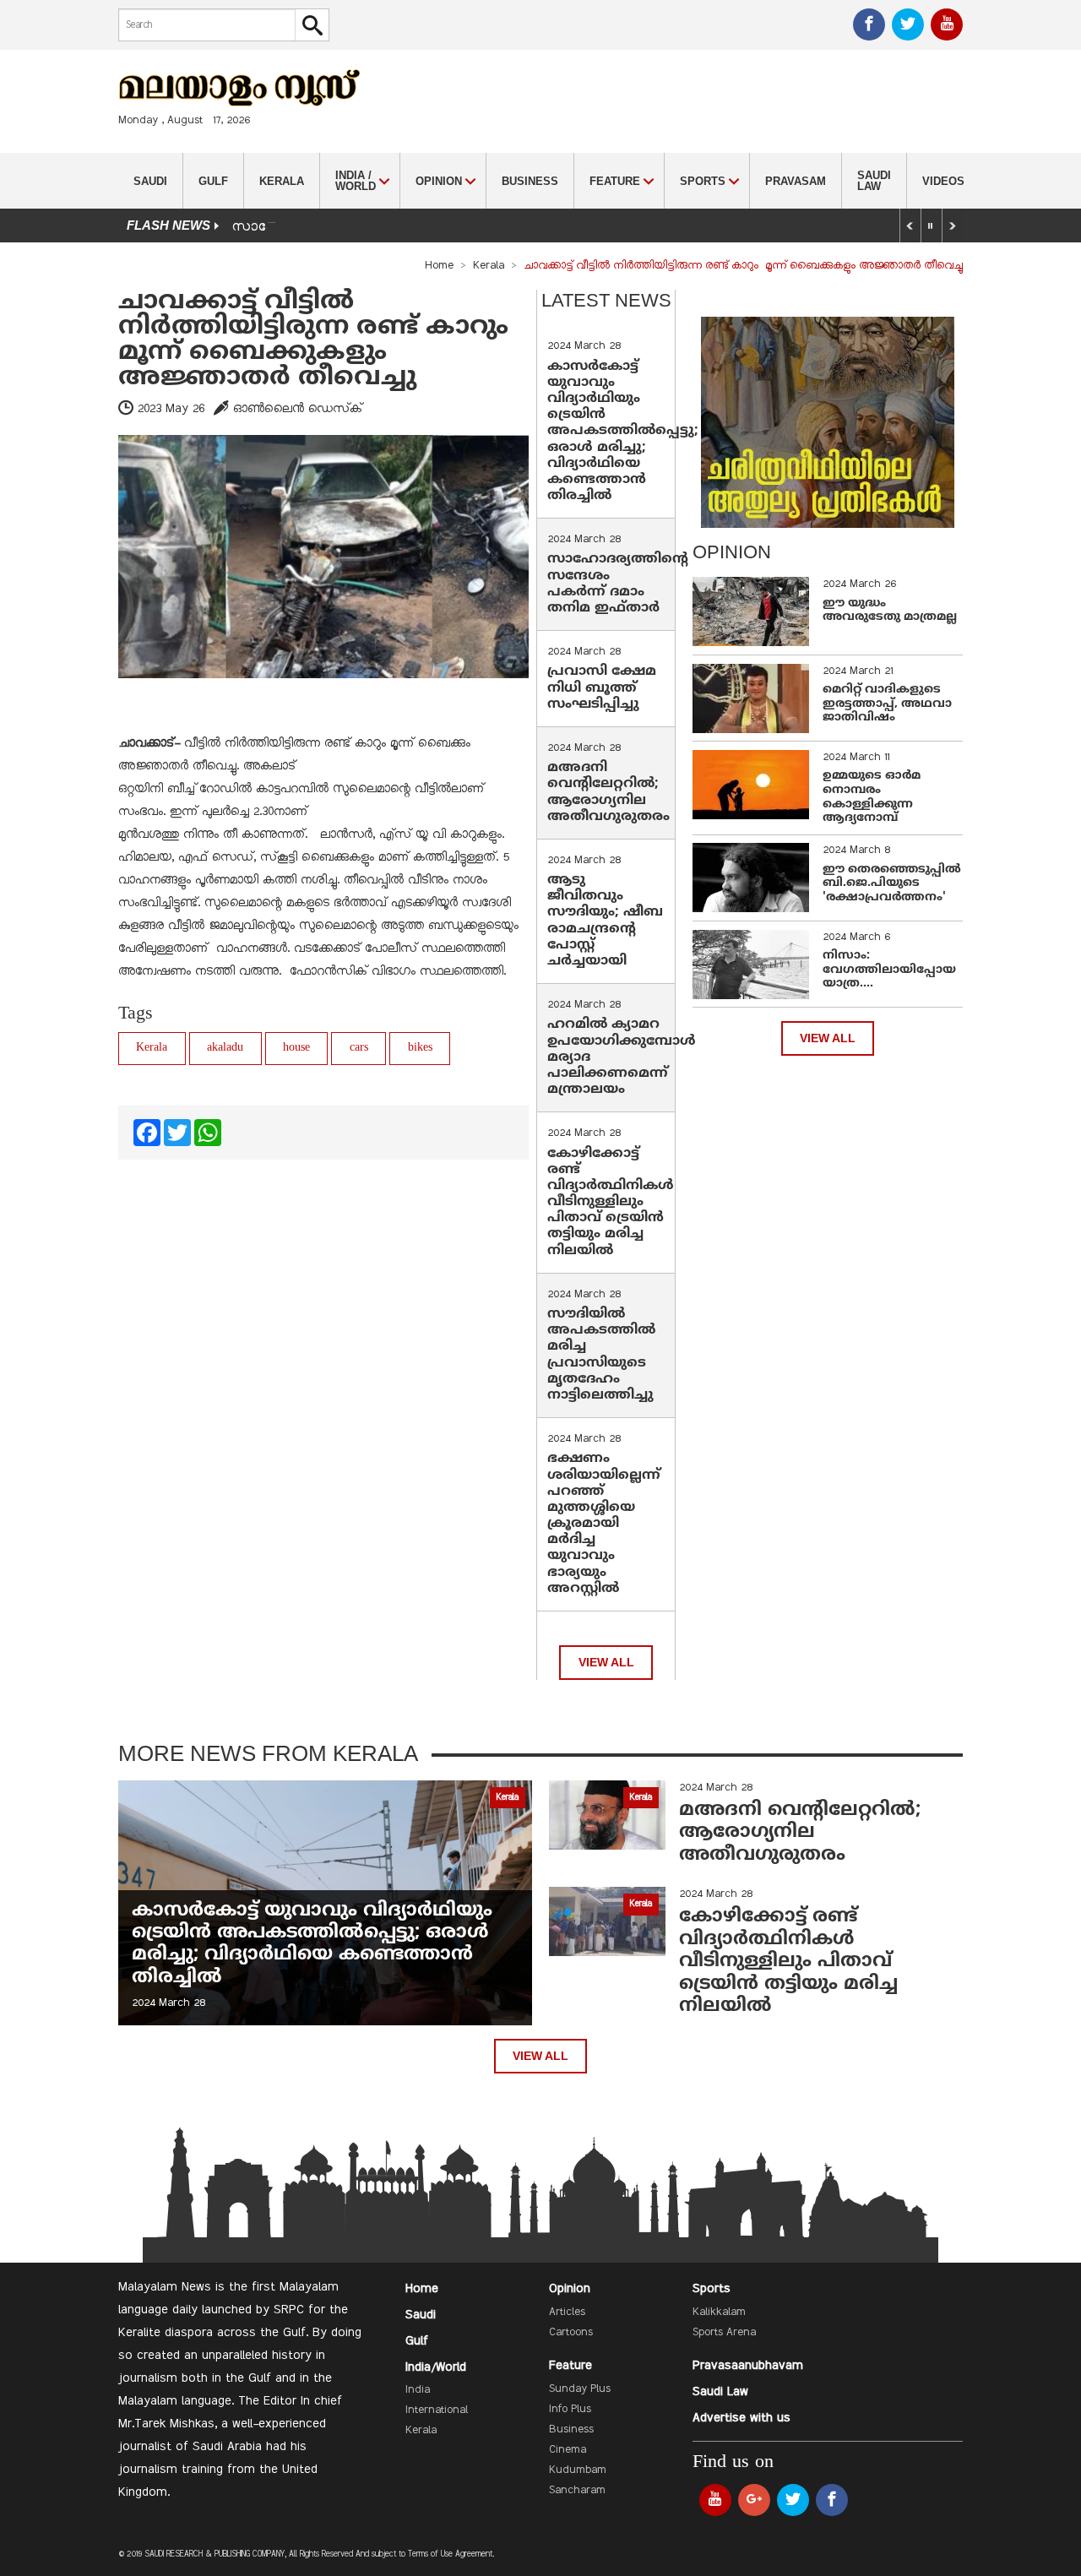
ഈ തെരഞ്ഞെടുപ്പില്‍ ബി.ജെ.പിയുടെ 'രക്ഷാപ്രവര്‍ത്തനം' (892, 884)
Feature (570, 2366)
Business (530, 181)
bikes (420, 1048)
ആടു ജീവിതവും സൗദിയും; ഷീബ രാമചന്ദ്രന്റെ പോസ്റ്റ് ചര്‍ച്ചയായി (605, 921)
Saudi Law (874, 181)
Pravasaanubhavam (748, 2366)
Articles (567, 2312)
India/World (436, 2367)
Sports (712, 2289)
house (296, 1048)
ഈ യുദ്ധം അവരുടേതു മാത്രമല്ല (890, 611)
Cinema (568, 2450)
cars (359, 1048)
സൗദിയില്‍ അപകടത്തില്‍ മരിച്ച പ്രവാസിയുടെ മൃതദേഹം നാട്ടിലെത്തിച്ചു (601, 1355)
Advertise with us (741, 2418)
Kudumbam (578, 2470)
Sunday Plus (580, 2389)
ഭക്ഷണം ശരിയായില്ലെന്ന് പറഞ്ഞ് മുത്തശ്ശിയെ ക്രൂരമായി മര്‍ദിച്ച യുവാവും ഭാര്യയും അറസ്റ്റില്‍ (604, 1524)
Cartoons (571, 2333)
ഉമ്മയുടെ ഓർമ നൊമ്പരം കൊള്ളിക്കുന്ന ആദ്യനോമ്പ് (872, 797)
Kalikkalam (719, 2312)
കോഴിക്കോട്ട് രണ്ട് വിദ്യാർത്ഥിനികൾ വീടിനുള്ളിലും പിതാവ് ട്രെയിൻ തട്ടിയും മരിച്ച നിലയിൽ (611, 1202)
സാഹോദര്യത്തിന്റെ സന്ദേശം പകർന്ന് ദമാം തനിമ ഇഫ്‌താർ (618, 584)
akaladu (225, 1048)
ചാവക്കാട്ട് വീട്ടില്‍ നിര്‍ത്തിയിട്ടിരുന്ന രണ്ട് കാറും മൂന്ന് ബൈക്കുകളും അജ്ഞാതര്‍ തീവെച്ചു (317, 340)
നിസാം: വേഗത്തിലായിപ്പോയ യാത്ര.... (889, 970)
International (437, 2410)
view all (606, 1663)
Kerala (282, 181)
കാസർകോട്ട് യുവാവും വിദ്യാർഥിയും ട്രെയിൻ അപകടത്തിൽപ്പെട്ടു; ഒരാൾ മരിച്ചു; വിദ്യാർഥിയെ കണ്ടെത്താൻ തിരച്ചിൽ (623, 432)
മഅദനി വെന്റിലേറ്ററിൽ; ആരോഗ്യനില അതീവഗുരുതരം (608, 792)
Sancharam (577, 2491)
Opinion (570, 2289)
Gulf (213, 181)
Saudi (150, 181)
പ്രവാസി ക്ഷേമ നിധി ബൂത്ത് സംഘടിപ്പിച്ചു (602, 687)
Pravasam (796, 181)
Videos (943, 181)
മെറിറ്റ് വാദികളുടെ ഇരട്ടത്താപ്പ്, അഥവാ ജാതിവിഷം (887, 704)
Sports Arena (724, 2333)
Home (439, 266)
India (418, 2390)
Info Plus (570, 2410)
